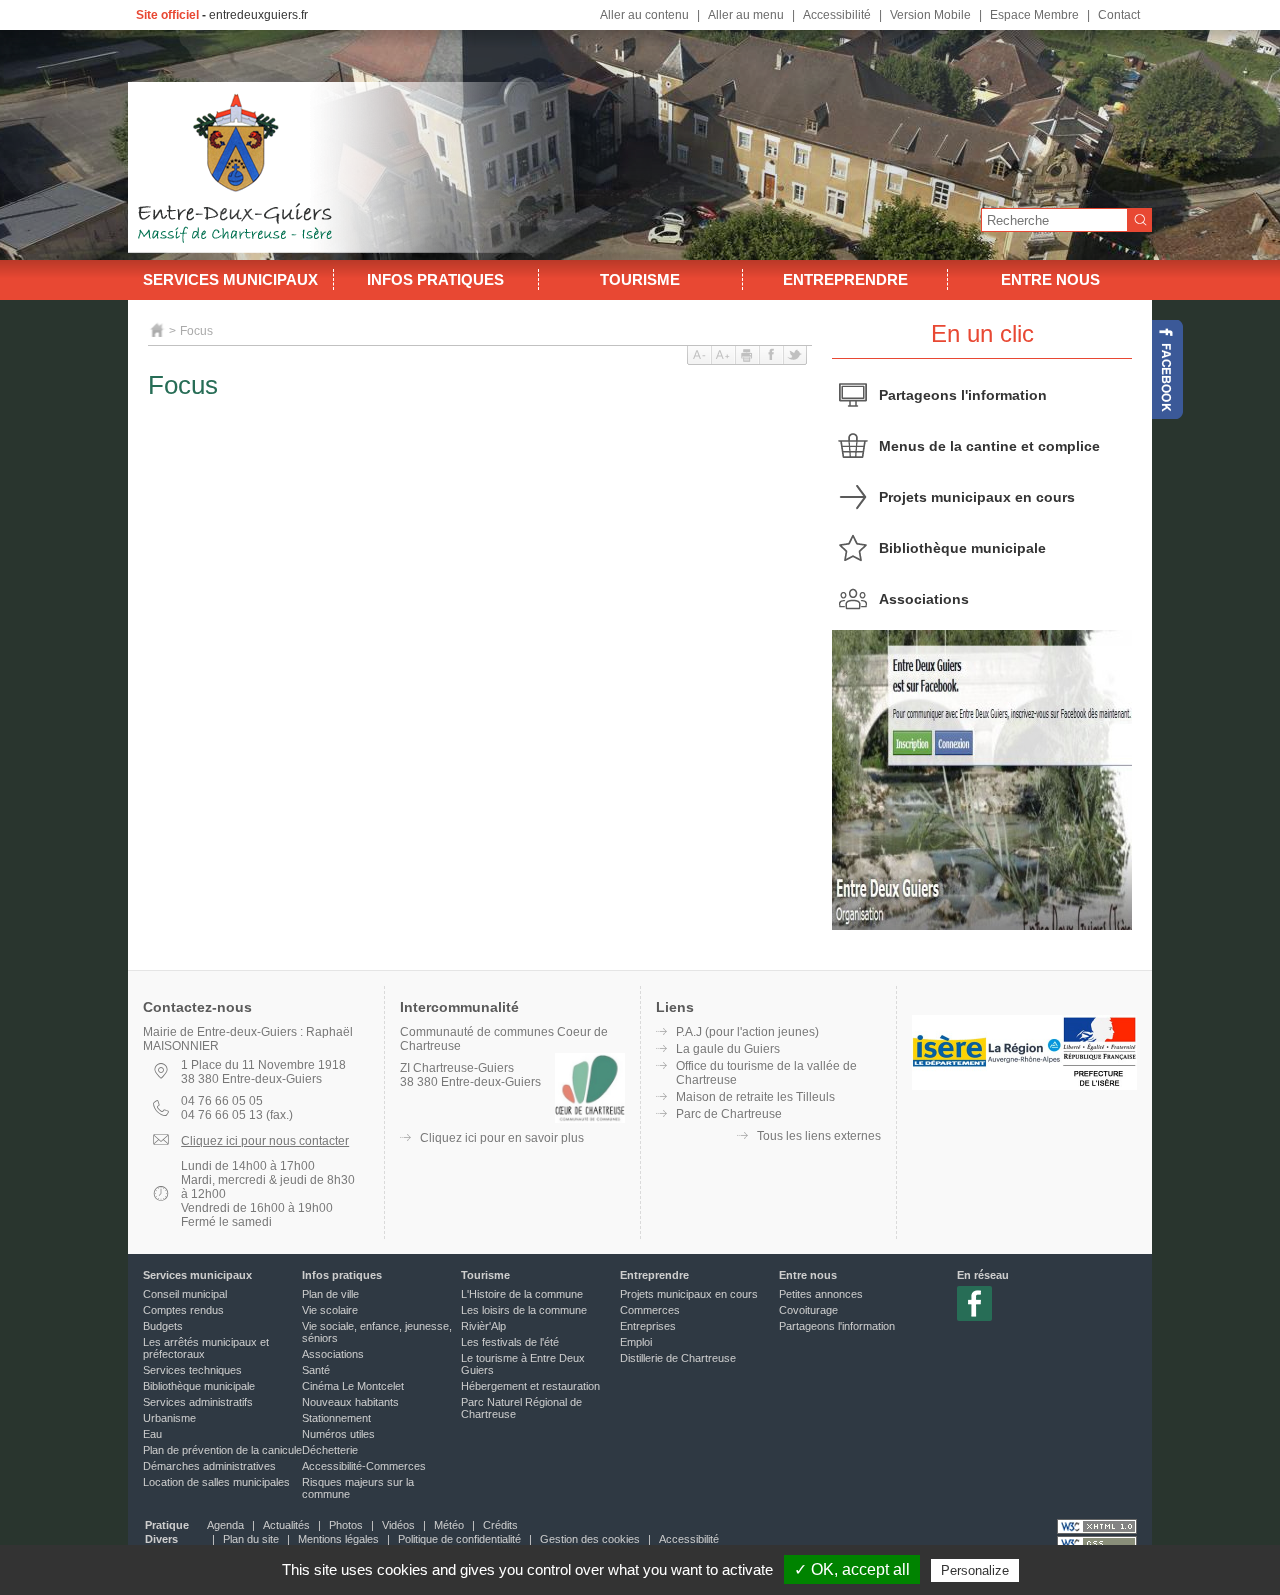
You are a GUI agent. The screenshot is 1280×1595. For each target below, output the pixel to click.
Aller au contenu (644, 15)
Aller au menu (746, 15)
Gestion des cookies (590, 1539)
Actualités (286, 1525)
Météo (449, 1525)
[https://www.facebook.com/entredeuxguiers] (1167, 369)
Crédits (500, 1525)
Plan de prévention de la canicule (222, 1450)
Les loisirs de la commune (524, 1310)
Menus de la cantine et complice (989, 446)
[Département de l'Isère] (949, 1086)
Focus (196, 331)
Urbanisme (169, 1418)
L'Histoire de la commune (522, 1294)
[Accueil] (157, 330)
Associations (924, 599)
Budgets (163, 1326)
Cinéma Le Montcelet (353, 1386)
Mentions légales (338, 1539)
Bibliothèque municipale (962, 548)
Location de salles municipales (216, 1482)
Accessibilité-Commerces (364, 1466)
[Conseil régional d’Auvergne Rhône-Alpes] (1024, 1086)
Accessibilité (837, 15)
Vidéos (398, 1525)
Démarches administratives (209, 1466)
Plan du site (251, 1539)
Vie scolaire (330, 1310)
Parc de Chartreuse (729, 1114)
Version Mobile (930, 15)
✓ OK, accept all (852, 1569)
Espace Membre (1034, 15)
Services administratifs (198, 1402)
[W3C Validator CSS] (1097, 1543)
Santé (316, 1370)
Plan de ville (330, 1294)
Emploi (636, 1342)
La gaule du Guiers (728, 1049)
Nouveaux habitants (350, 1402)
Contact (1119, 15)
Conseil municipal (185, 1294)
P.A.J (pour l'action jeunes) (747, 1032)
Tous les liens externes (819, 1136)
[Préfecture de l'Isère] (1099, 1086)
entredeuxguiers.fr (258, 15)
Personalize (975, 1570)
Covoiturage (808, 1310)
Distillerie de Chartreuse (678, 1358)
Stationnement (336, 1418)
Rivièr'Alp (483, 1326)
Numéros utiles (338, 1434)
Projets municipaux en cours (977, 497)
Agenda (225, 1525)
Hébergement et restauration (530, 1386)
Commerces (650, 1310)
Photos (346, 1525)
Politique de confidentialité (459, 1539)
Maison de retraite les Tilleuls (755, 1097)
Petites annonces (821, 1294)
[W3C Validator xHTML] (1097, 1526)
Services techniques (192, 1370)
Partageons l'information (963, 395)
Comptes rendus (183, 1310)
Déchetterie (330, 1450)
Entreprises (648, 1326)
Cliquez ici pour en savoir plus (502, 1138)
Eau (152, 1434)
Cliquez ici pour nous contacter (265, 1141)
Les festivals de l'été (510, 1342)
